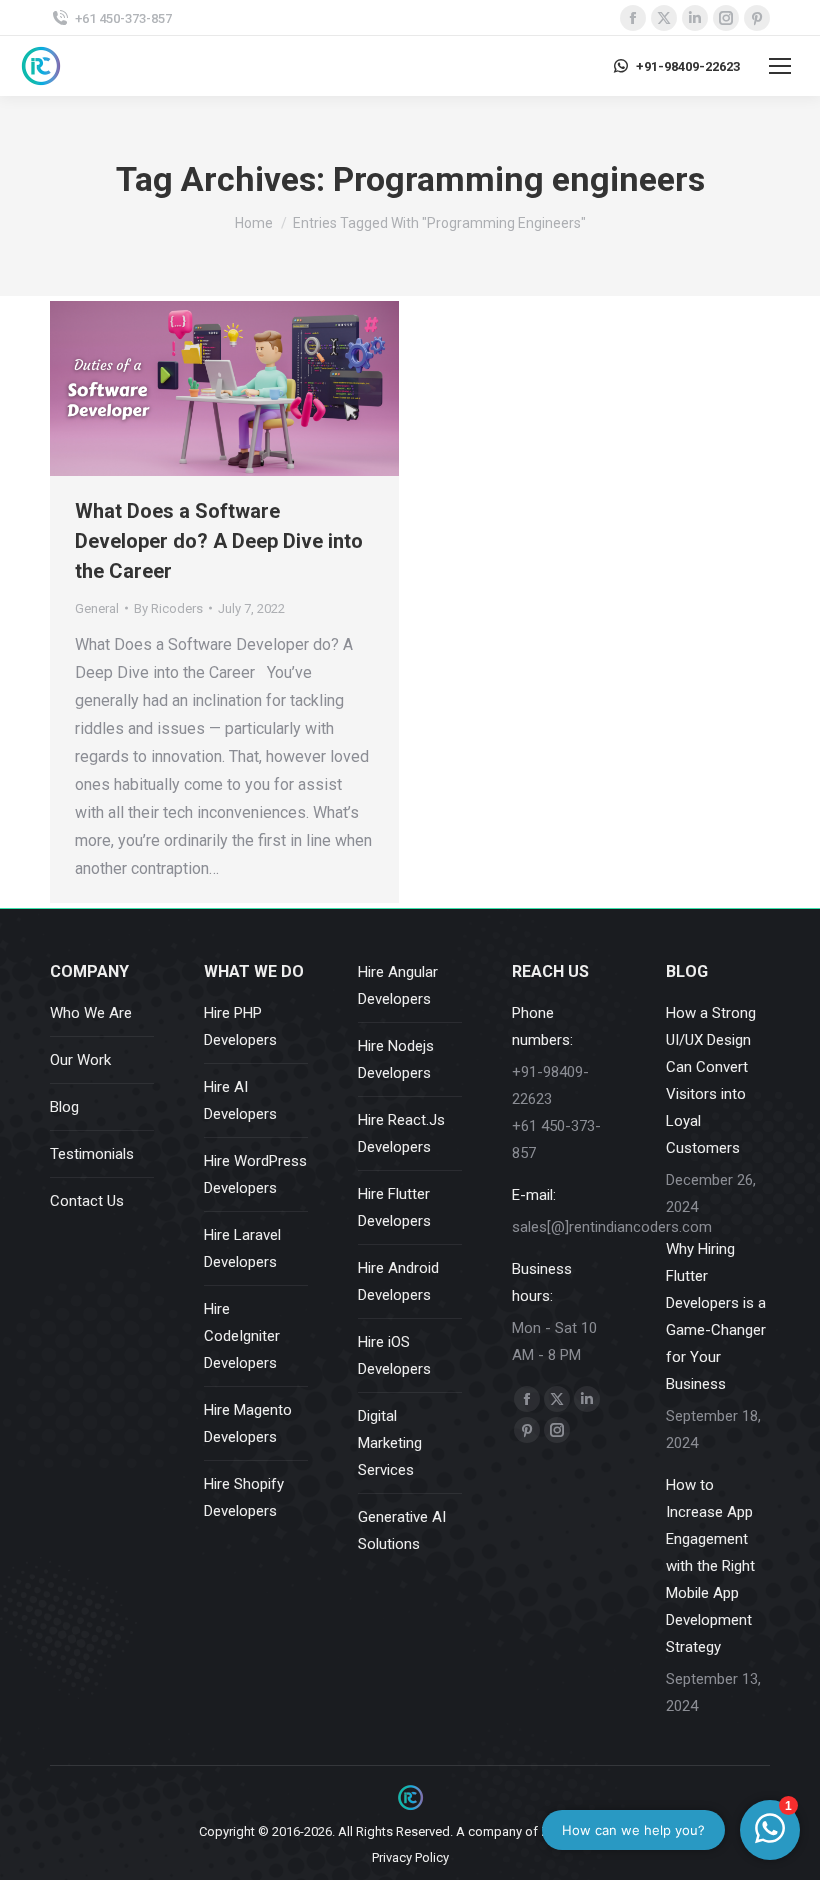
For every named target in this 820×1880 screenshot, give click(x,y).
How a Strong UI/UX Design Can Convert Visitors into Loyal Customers (711, 1080)
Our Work (80, 1060)
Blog (64, 1107)
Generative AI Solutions (402, 1530)
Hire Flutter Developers (394, 1207)
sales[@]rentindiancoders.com (612, 1227)
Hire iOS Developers (394, 1355)
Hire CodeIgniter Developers (242, 1336)
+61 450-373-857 (123, 18)
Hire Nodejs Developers (396, 1059)
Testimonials (92, 1154)
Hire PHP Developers (240, 1026)
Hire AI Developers (240, 1100)
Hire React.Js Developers (401, 1133)
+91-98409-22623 (688, 66)
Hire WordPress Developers (255, 1174)
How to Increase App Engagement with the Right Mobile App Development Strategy (710, 1566)
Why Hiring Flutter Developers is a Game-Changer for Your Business (716, 1316)
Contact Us (87, 1201)
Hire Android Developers (398, 1281)
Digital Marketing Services (390, 1443)
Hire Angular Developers (398, 985)
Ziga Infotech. (581, 1831)
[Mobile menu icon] (780, 66)
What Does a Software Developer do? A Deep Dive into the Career (219, 541)
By (168, 608)
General (97, 608)
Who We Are (91, 1013)
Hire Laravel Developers (242, 1248)
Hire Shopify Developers (244, 1497)
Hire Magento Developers (248, 1423)
